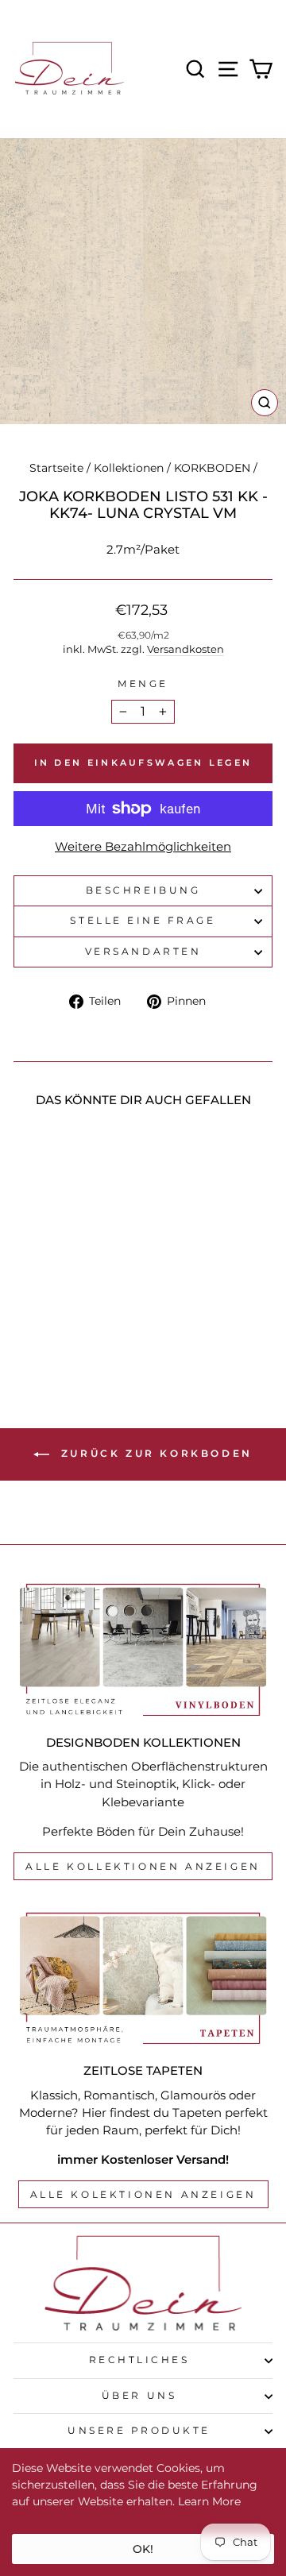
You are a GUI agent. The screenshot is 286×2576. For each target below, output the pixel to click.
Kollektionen (129, 468)
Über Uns (139, 2396)
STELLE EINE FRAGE (143, 921)
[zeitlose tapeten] (143, 1978)
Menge (143, 684)
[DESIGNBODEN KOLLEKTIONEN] (143, 1649)
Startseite (56, 468)
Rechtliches (139, 2360)
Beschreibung (143, 890)
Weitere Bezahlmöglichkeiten (143, 847)
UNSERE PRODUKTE (139, 2431)
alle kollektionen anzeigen (143, 1866)
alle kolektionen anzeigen (143, 2194)
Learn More (209, 2501)
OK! (143, 2549)
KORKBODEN (212, 468)
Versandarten (143, 952)
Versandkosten (186, 649)
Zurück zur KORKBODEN (154, 1453)
